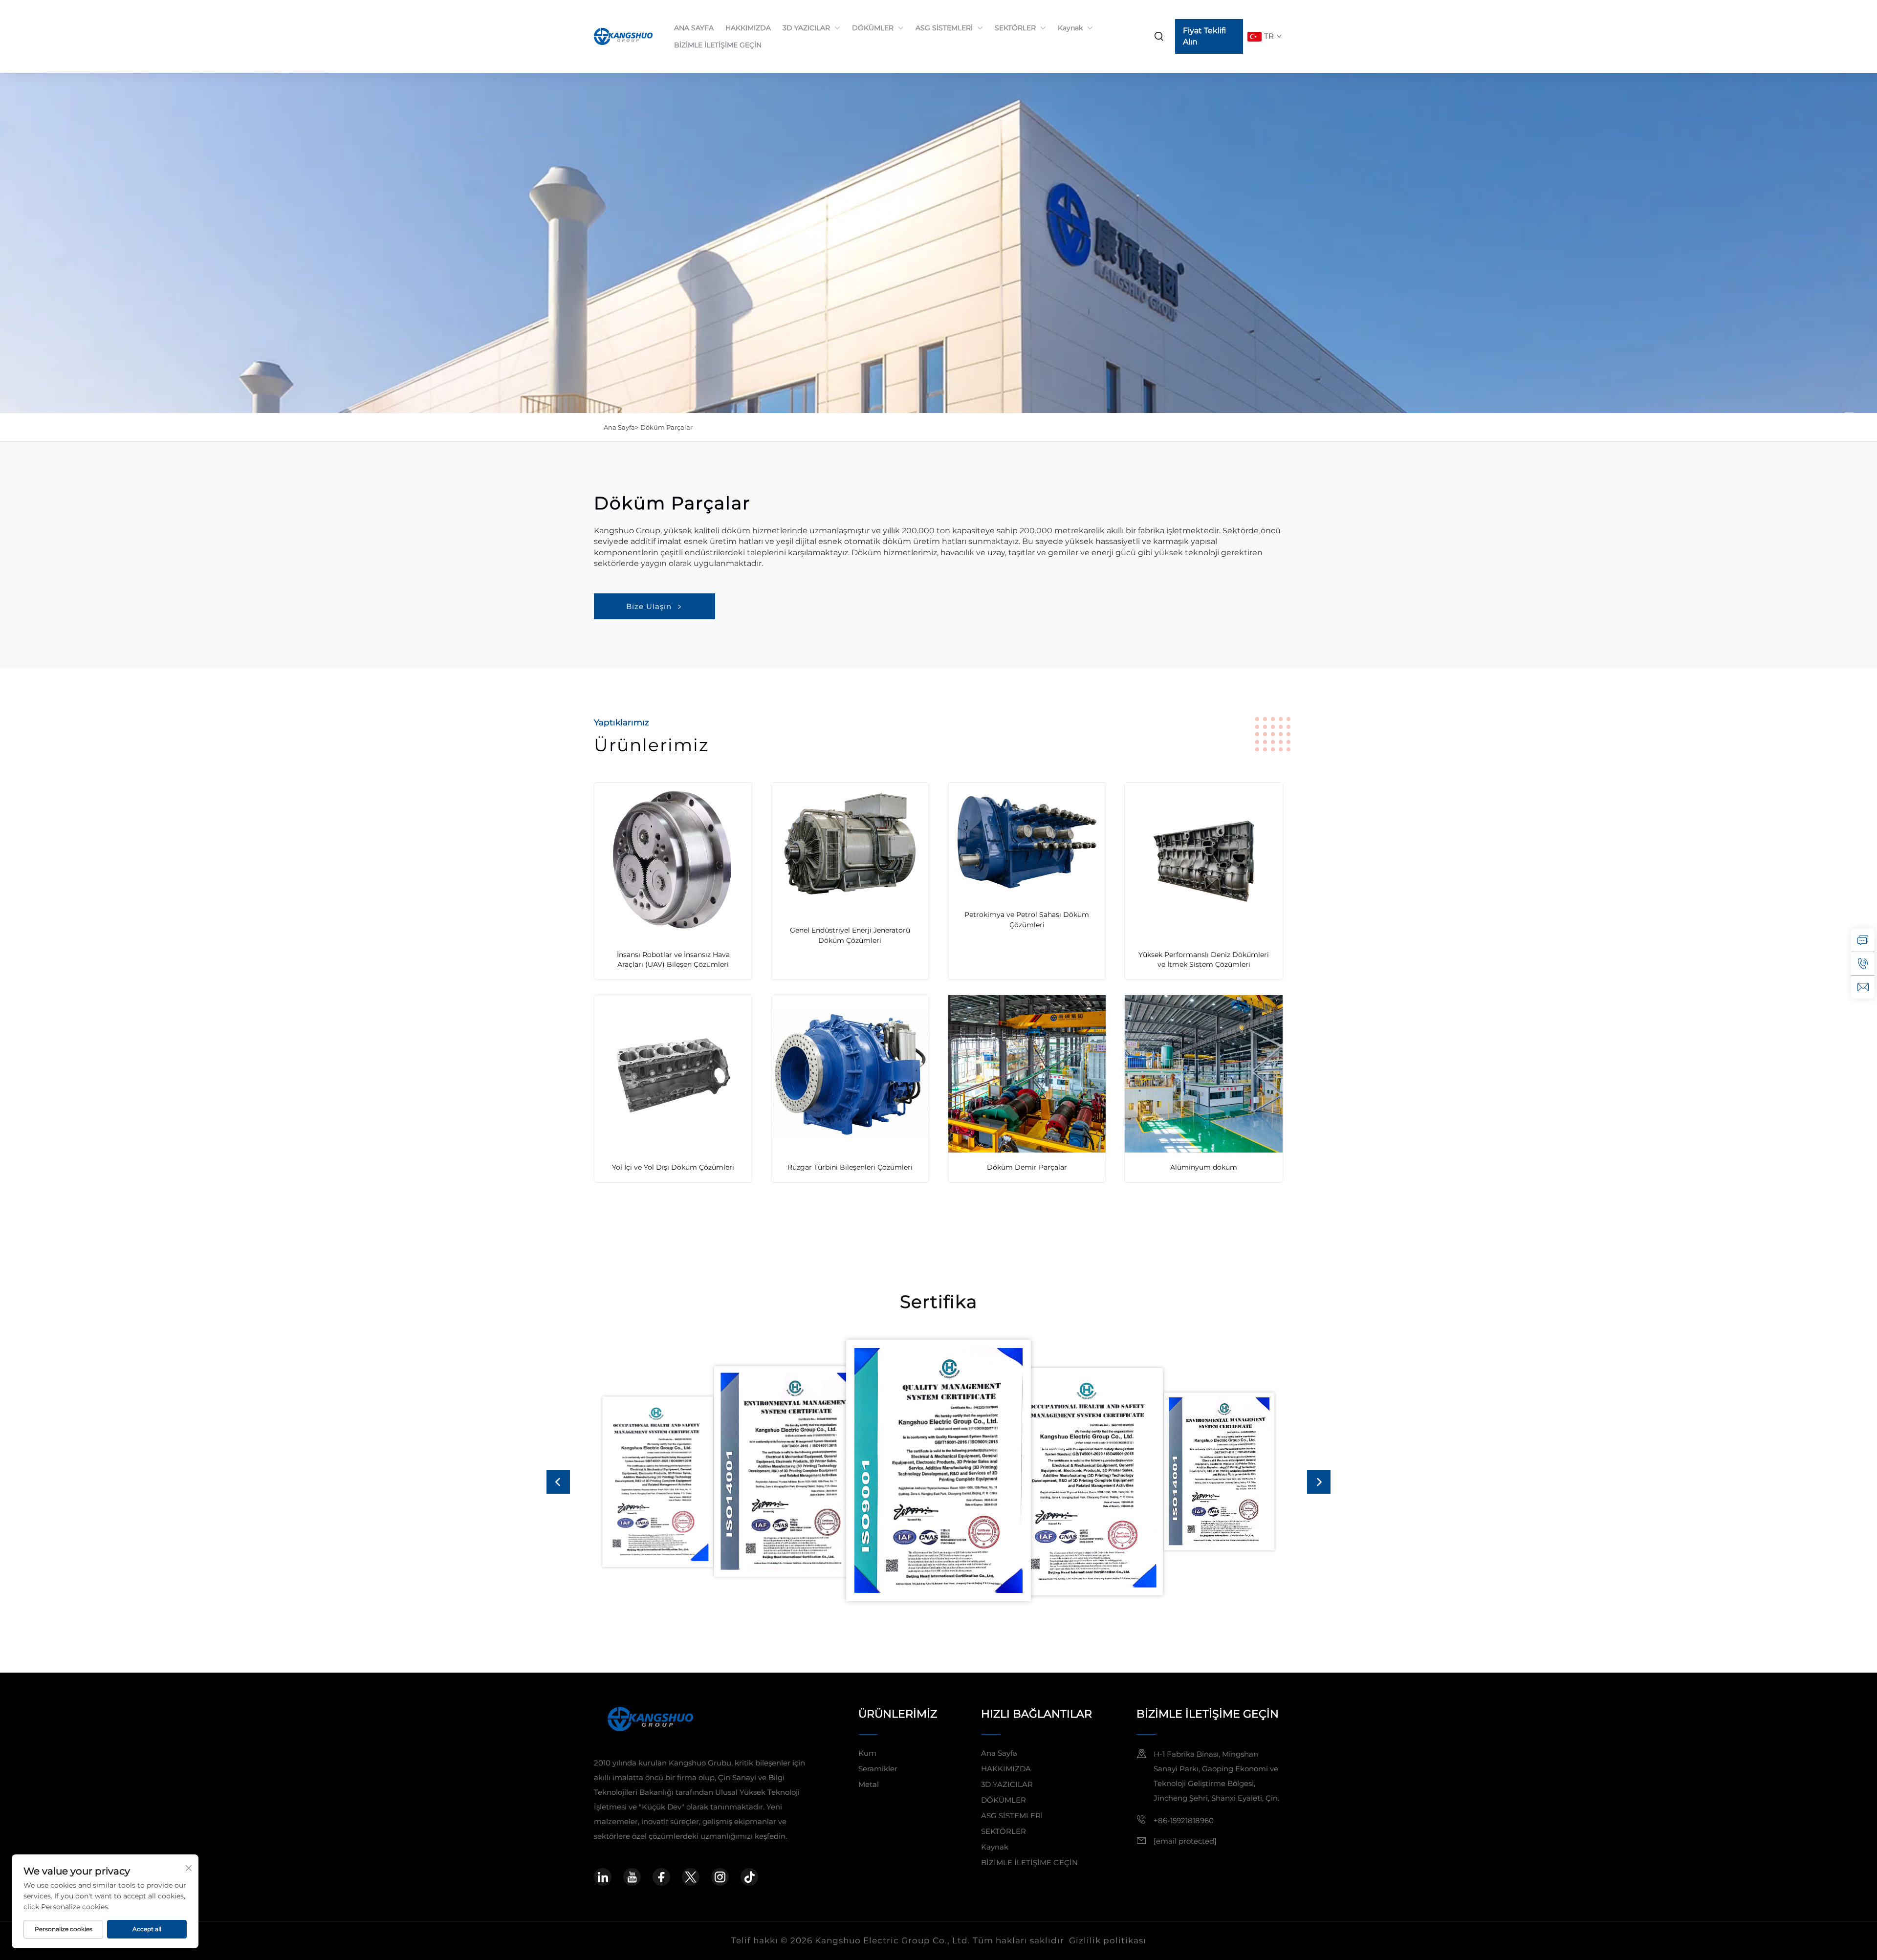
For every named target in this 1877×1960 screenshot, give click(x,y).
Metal (869, 1784)
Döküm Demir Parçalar (1027, 1167)
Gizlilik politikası (1108, 1940)
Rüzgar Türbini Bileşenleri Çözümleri (850, 1167)
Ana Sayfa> (621, 427)
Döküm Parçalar (666, 427)
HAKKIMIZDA (748, 28)
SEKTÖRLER (1015, 28)
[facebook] (661, 1877)
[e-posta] (1863, 987)
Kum (867, 1753)
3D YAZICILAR (806, 28)
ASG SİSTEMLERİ (944, 28)
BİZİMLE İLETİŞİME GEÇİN (718, 45)
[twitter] (691, 1877)
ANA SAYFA (694, 28)
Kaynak (1070, 28)
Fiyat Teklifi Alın (1204, 36)
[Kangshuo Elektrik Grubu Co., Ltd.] (624, 36)
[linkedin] (603, 1877)
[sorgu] (1863, 940)
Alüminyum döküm (1204, 1167)
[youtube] (632, 1877)
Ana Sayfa (999, 1753)
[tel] (1863, 963)
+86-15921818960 (1184, 1820)
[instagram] (720, 1877)
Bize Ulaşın (649, 606)
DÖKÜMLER (873, 28)
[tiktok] (749, 1877)
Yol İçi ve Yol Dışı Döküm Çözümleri (673, 1167)
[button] (558, 1482)
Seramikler (878, 1769)
